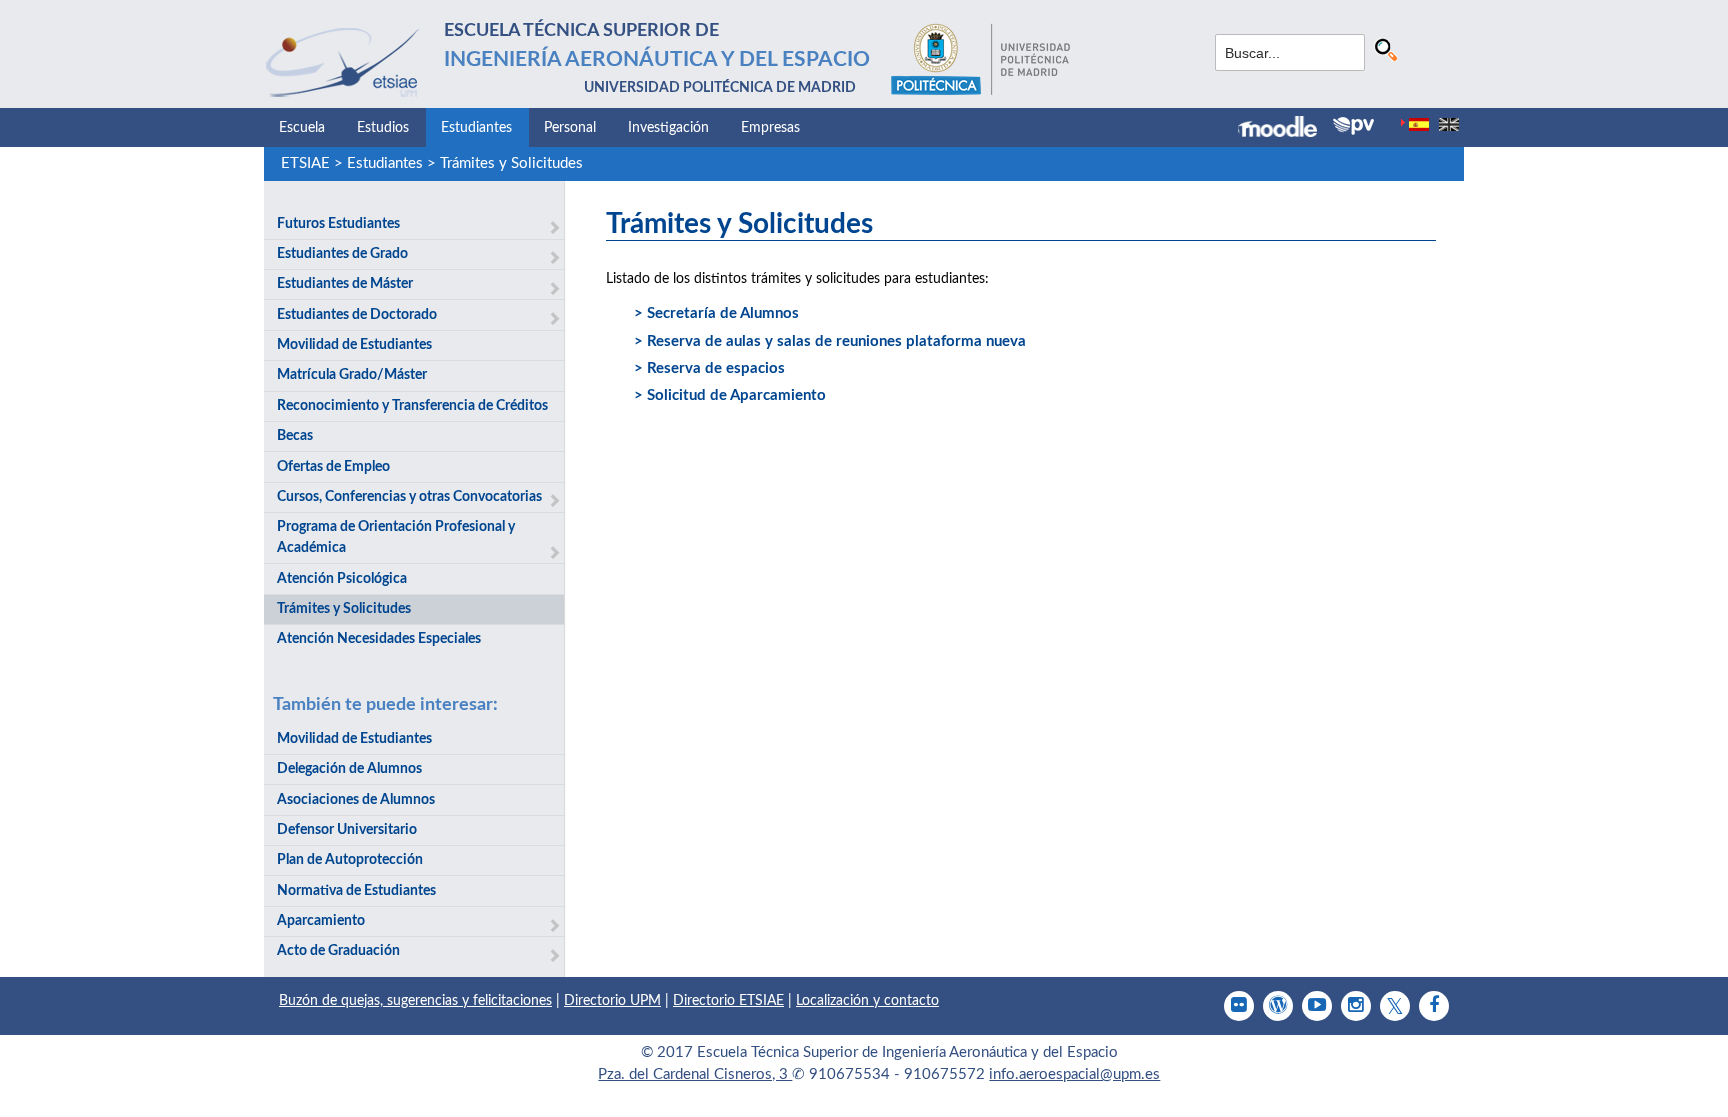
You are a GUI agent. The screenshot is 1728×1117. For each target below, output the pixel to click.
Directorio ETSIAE (728, 1001)
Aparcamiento (321, 921)
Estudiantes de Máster (345, 284)
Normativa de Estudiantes (356, 891)
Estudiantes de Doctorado (357, 315)
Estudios (383, 128)
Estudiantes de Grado (342, 254)
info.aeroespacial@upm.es (1074, 1074)
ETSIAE (305, 163)
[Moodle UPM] (1285, 129)
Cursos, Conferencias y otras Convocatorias (409, 497)
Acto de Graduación (338, 951)
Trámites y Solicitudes (511, 163)
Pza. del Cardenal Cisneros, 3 (695, 1074)
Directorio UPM (612, 1001)
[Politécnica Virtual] (1353, 126)
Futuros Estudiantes (338, 224)
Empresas (770, 128)
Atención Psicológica (342, 579)
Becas (295, 436)
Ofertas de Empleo (333, 467)
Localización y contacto (867, 1001)
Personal (570, 128)
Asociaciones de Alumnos (356, 800)
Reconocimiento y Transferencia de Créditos (412, 406)
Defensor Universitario (347, 830)
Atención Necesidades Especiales (379, 639)
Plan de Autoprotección (350, 860)
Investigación (668, 128)
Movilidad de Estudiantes (354, 345)
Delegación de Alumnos (349, 769)
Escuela (302, 128)
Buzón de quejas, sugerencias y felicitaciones (415, 1001)
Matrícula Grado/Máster (352, 375)
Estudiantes (476, 128)
